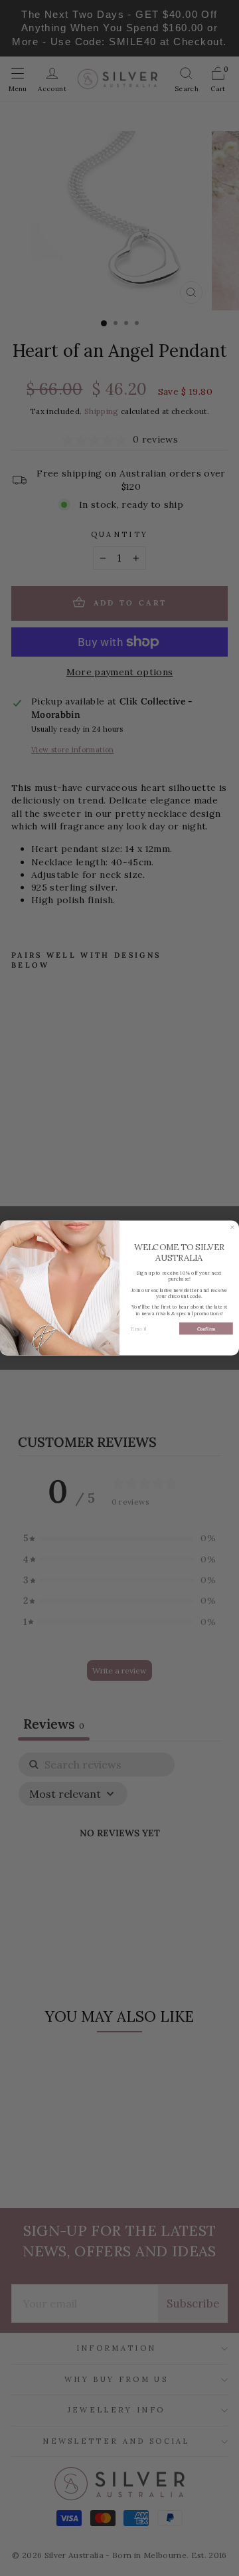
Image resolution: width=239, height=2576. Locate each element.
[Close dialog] (232, 1227)
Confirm (206, 1329)
